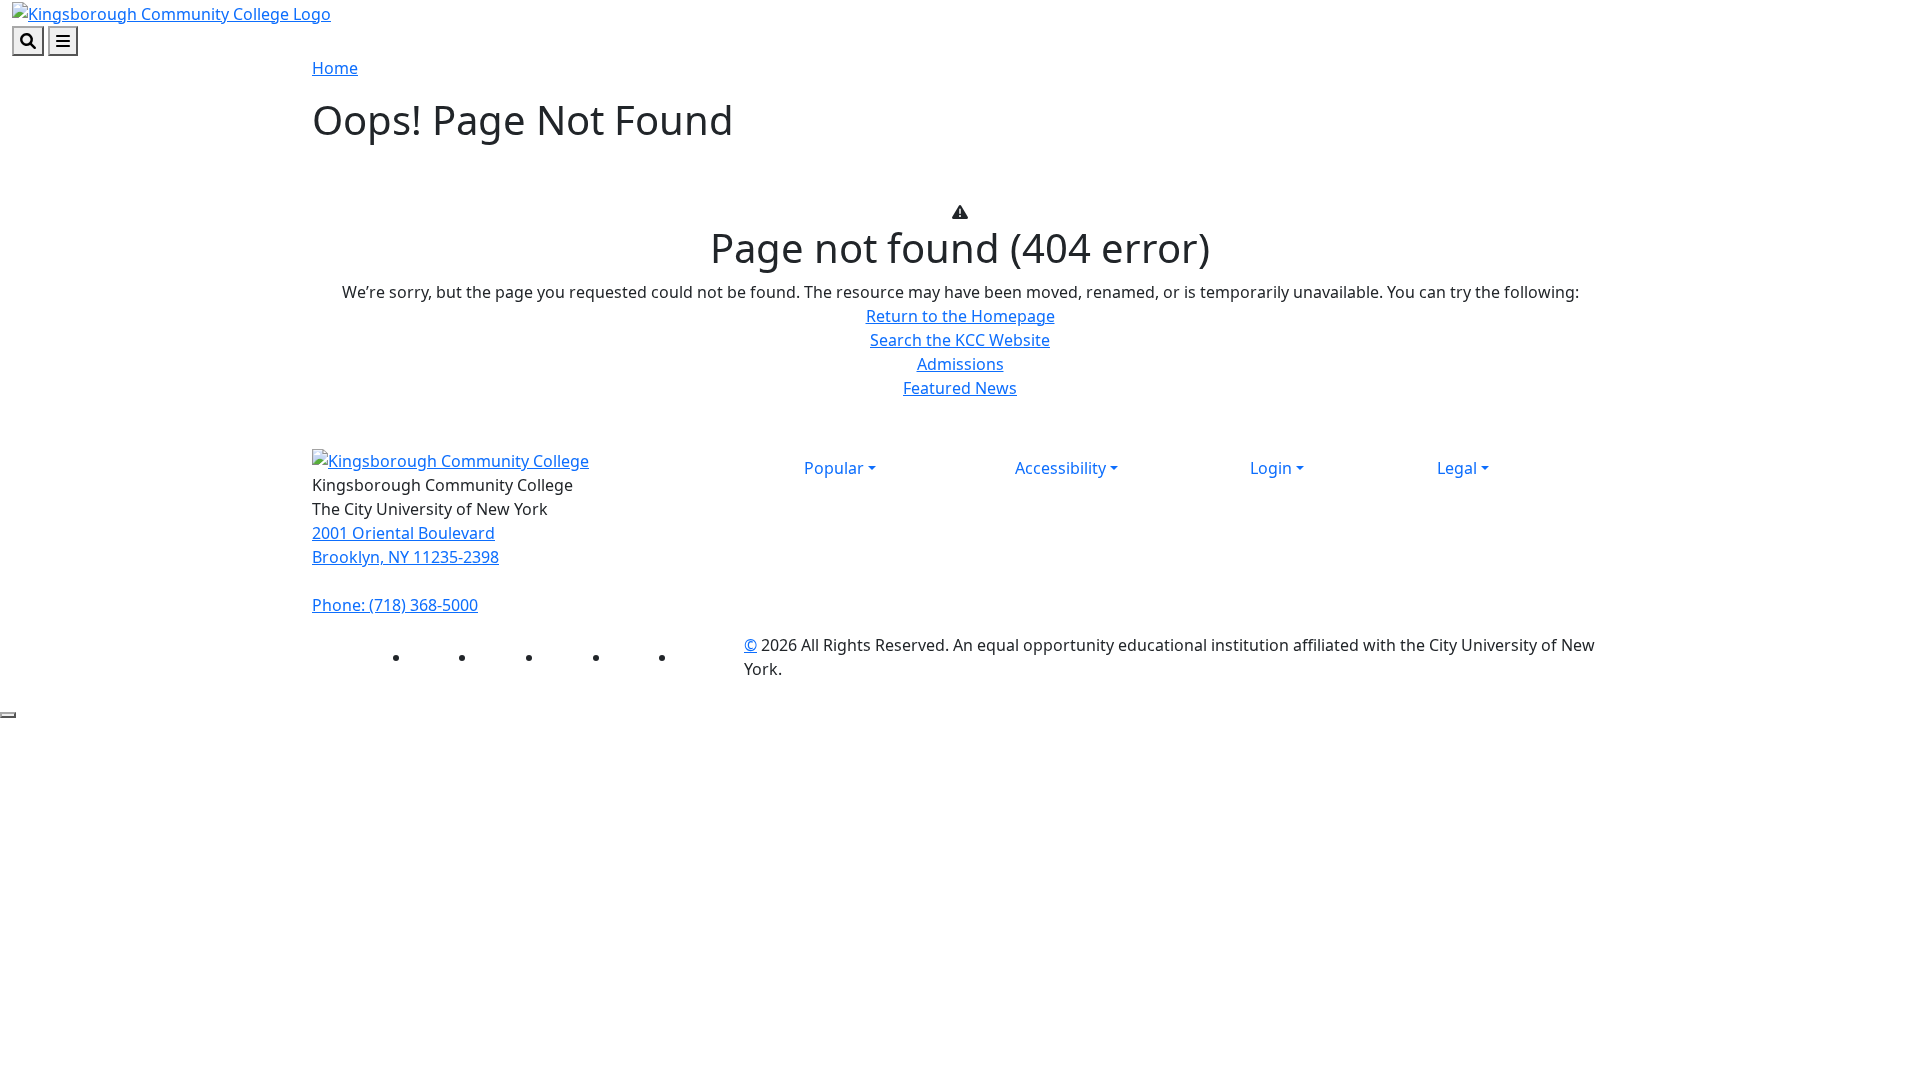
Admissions (960, 364)
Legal (1457, 468)
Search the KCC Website (960, 340)
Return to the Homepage (960, 316)
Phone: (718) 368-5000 (395, 605)
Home (335, 68)
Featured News (960, 388)
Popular (834, 468)
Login (1271, 468)
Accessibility (1060, 468)
